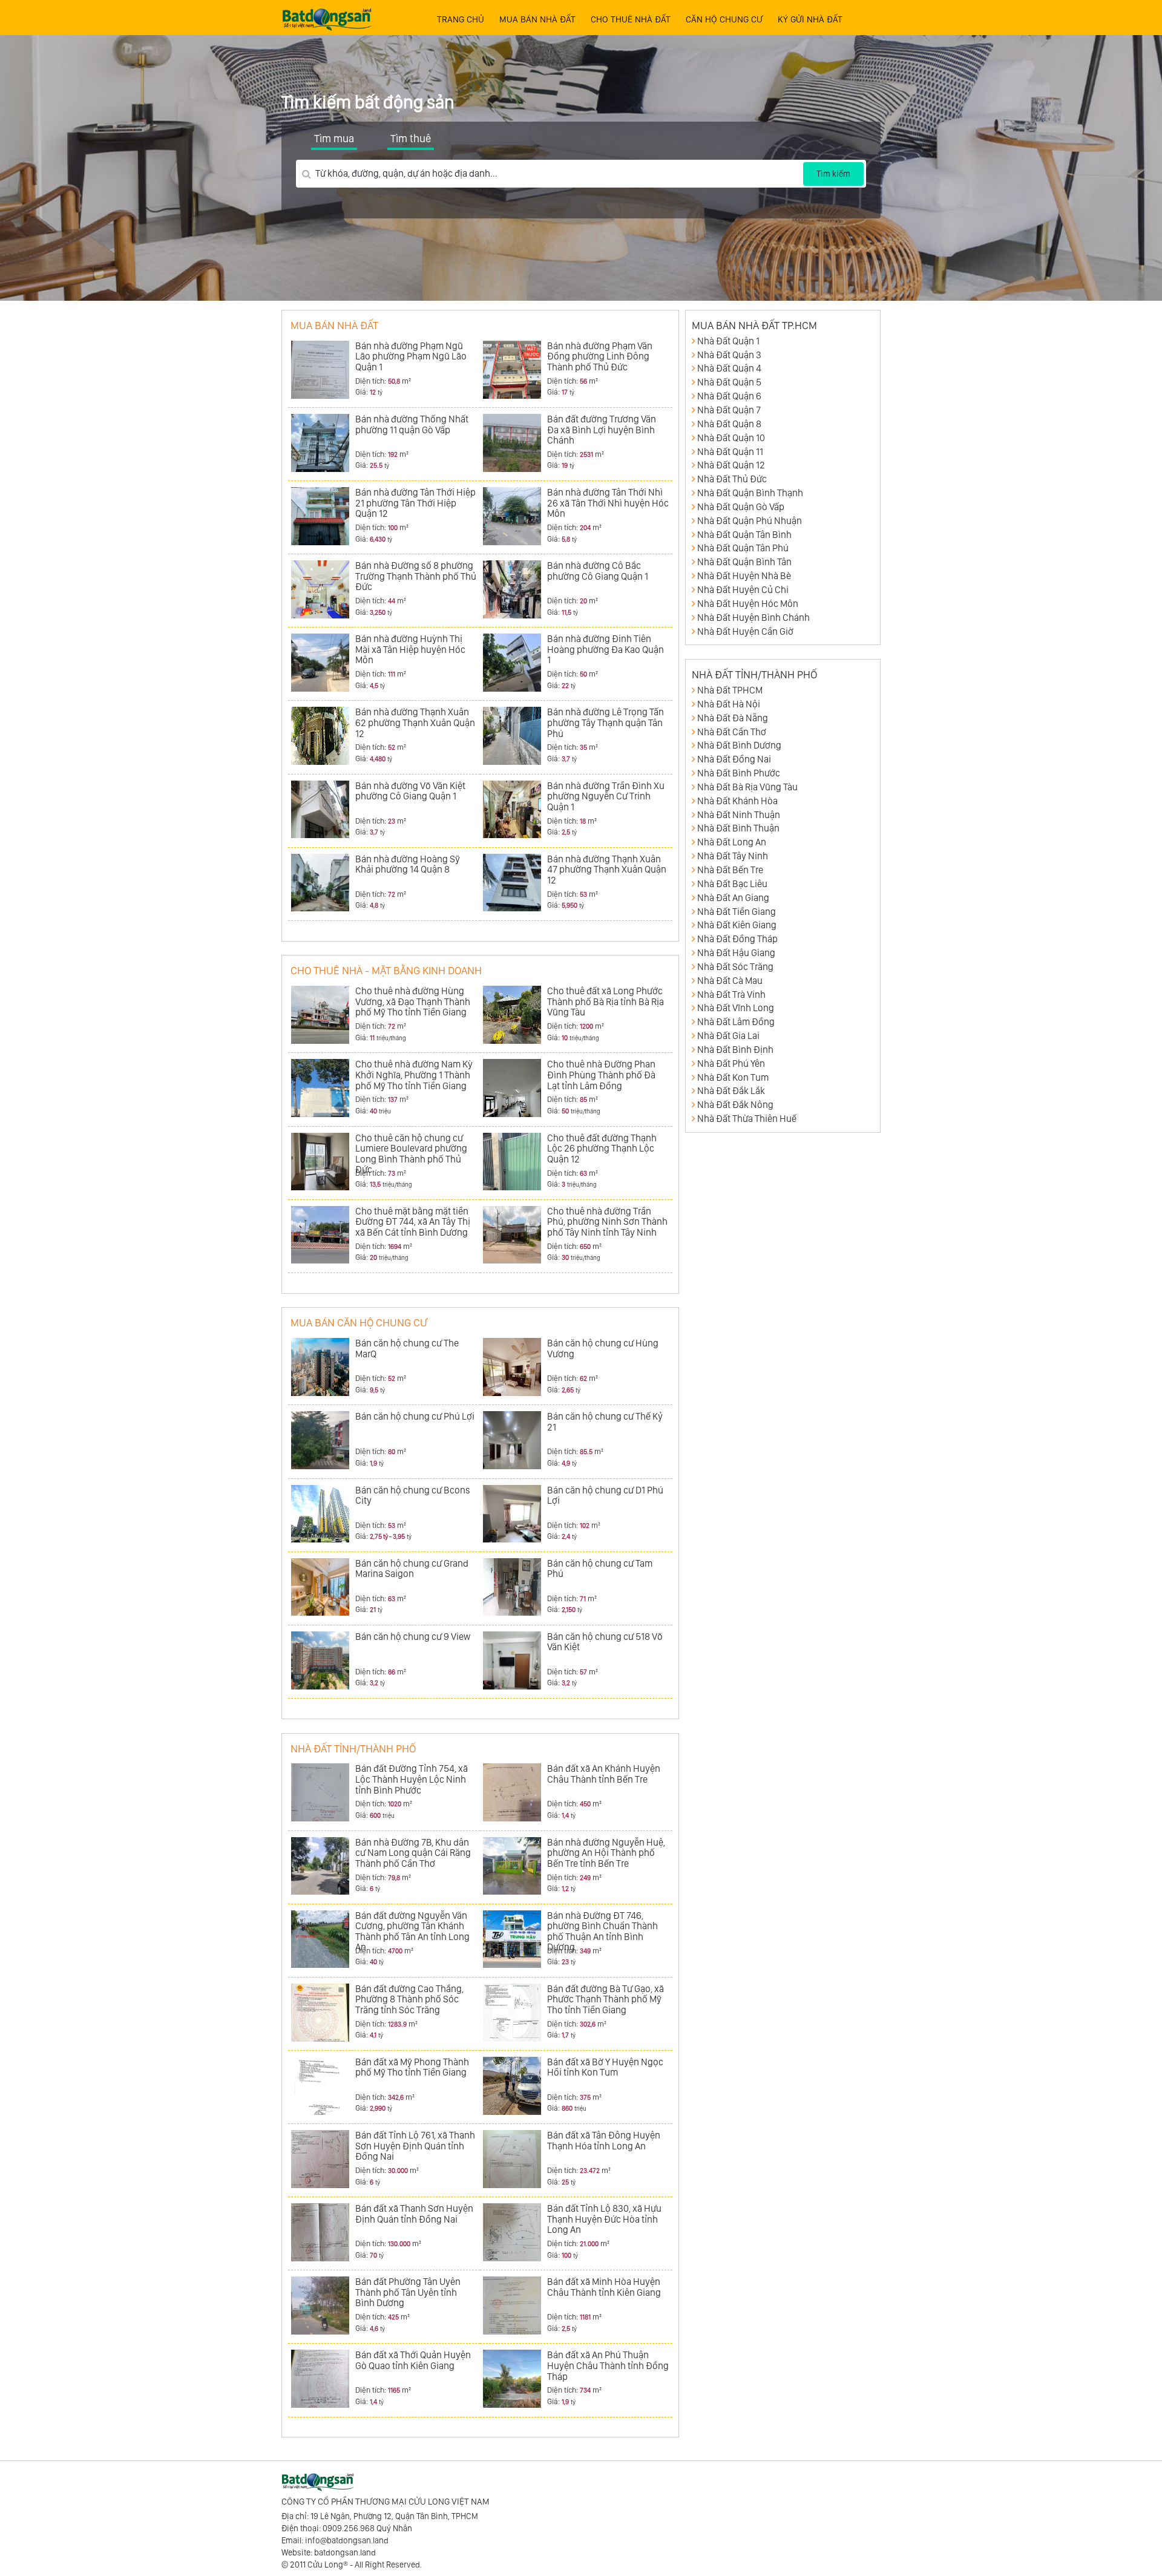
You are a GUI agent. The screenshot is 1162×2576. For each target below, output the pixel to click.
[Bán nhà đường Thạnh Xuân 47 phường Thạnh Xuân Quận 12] (512, 883)
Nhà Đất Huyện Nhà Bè (744, 576)
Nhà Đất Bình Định (735, 1050)
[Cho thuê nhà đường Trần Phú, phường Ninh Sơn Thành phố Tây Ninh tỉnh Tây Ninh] (512, 1235)
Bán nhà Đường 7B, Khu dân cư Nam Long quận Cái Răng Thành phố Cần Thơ (413, 1853)
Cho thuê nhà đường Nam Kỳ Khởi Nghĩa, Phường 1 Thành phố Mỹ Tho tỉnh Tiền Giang (414, 1075)
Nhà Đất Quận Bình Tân (744, 562)
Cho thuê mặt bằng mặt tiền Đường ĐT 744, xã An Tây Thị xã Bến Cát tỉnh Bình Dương (413, 1222)
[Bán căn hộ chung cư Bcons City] (320, 1514)
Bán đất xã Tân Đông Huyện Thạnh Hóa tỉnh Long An (604, 2141)
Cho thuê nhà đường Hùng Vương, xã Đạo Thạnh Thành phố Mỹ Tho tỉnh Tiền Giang (413, 1001)
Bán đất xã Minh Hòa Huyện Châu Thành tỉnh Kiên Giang (604, 2287)
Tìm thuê (411, 138)
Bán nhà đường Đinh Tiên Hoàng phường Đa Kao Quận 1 (606, 649)
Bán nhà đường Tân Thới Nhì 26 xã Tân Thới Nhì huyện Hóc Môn (608, 503)
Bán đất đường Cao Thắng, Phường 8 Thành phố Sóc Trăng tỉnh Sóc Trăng (409, 1999)
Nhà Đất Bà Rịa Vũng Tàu (747, 787)
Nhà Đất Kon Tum (733, 1077)
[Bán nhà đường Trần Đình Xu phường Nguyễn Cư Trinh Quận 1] (512, 810)
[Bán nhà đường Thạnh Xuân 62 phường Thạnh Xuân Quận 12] (320, 736)
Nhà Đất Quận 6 (729, 396)
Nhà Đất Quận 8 (729, 424)
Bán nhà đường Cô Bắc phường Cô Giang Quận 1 (598, 571)
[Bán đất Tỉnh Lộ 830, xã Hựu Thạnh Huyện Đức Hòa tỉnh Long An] (512, 2232)
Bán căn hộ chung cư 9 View (413, 1637)
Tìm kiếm (833, 174)
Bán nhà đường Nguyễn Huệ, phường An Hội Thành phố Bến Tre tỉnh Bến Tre (606, 1853)
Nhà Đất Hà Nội (729, 704)
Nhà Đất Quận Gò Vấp (741, 507)
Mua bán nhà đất (537, 19)
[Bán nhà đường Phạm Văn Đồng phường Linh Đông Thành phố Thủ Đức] (512, 370)
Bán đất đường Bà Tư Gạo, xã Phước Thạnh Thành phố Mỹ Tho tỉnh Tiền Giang (606, 1999)
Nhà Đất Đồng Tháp (737, 939)
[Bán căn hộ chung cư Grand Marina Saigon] (320, 1587)
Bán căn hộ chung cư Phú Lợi (415, 1416)
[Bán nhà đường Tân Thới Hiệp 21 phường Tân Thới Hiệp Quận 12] (320, 516)
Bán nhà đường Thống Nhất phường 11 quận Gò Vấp (412, 424)
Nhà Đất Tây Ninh (733, 856)
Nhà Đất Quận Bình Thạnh (750, 493)
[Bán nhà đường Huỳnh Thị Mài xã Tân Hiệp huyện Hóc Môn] (320, 663)
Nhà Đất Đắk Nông (735, 1105)
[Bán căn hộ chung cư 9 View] (320, 1660)
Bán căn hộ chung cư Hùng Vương (603, 1349)
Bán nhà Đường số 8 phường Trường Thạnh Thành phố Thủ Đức (416, 576)
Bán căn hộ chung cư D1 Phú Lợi (605, 1496)
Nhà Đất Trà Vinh (731, 995)
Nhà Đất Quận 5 (729, 382)
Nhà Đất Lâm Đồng (736, 1022)
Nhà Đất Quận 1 (728, 341)
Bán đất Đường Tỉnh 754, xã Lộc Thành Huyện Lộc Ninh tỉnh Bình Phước (412, 1779)
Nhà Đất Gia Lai (728, 1036)
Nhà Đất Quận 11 (730, 452)
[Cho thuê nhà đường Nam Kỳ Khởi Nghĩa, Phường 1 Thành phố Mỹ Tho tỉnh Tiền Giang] (320, 1088)
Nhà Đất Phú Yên (731, 1064)
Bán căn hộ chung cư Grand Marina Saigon (412, 1569)
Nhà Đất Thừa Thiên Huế (747, 1119)
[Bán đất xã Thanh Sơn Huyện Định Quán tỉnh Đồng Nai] (320, 2232)
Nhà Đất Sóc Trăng (735, 967)
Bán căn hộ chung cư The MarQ (407, 1349)
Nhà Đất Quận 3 (729, 355)
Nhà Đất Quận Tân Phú (743, 548)
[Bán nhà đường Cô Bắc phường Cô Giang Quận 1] (512, 589)
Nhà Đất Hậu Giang (736, 953)
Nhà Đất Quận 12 (731, 465)
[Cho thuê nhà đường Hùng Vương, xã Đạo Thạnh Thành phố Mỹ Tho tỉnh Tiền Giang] (320, 1015)
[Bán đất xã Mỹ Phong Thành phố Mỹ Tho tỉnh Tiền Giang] (320, 2086)
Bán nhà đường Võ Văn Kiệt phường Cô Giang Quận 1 (410, 791)
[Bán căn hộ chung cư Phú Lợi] (320, 1440)
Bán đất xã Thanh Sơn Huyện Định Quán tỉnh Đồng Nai (414, 2214)
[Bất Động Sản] (327, 16)
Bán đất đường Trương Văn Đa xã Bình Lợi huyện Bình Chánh (602, 430)
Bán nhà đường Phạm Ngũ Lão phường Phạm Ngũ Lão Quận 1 (411, 356)
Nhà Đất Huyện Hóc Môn (748, 604)
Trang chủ (461, 19)
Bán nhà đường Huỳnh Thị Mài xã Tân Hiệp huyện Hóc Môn (410, 649)
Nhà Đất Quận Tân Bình (744, 535)
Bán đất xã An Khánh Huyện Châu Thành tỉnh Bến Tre (604, 1774)
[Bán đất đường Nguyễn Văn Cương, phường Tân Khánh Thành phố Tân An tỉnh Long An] (320, 1939)
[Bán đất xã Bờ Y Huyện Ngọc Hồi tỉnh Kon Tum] (512, 2086)
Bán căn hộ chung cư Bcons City (413, 1496)
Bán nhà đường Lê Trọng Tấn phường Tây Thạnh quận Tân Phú (606, 723)
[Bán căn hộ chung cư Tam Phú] (512, 1587)
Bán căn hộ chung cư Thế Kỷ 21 (605, 1422)
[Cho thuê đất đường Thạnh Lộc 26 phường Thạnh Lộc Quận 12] (512, 1162)
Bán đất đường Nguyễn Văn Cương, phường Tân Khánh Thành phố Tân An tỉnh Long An (412, 1932)
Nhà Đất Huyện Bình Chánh (753, 618)
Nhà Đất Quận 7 (729, 410)
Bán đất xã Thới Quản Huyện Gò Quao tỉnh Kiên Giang (413, 2360)
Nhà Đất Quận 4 (729, 368)
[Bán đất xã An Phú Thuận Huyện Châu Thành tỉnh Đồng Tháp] (512, 2379)
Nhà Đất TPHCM (730, 690)
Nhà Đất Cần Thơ (732, 732)
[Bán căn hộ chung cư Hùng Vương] (512, 1367)
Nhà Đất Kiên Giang (737, 925)
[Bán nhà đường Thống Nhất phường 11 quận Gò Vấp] (320, 443)
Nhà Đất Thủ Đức (732, 479)
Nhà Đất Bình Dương (739, 745)
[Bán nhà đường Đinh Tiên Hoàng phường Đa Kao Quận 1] (512, 663)
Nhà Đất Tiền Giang (737, 912)
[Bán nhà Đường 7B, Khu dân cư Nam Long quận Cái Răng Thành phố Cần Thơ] (320, 1866)
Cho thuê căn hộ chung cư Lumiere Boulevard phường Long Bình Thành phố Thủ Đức (411, 1154)
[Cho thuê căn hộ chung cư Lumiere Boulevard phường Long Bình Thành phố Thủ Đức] (320, 1162)
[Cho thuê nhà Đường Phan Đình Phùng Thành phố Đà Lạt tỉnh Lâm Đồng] (512, 1088)
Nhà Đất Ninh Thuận (739, 815)
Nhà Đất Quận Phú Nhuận (750, 521)
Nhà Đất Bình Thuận (738, 828)
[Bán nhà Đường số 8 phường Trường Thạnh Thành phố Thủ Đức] (320, 589)
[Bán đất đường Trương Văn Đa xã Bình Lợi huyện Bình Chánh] (512, 443)
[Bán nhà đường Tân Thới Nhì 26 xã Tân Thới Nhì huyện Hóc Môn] (512, 516)
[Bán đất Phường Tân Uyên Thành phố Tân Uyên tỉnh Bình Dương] (320, 2306)
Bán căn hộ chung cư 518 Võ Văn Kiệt (605, 1642)
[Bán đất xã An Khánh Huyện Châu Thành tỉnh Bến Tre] (512, 1792)
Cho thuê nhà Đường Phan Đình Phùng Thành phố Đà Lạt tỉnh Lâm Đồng (601, 1075)
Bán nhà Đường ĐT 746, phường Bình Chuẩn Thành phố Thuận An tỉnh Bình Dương (602, 1932)
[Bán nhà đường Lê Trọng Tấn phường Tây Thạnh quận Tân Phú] (512, 736)
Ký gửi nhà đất (810, 19)
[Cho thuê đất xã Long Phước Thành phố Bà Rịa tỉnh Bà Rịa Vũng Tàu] (512, 1015)
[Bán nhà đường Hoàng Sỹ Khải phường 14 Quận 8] (320, 883)
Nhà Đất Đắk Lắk (731, 1091)
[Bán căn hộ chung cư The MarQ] (320, 1367)
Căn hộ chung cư (724, 19)
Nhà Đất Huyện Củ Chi (743, 590)
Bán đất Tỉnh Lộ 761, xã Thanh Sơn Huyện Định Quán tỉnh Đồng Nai (415, 2146)
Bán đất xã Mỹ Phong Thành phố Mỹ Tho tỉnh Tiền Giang (412, 2067)
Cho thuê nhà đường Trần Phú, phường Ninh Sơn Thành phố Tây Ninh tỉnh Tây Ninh (607, 1222)
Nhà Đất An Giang (733, 898)
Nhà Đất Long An (732, 842)
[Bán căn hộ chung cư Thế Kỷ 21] (512, 1440)
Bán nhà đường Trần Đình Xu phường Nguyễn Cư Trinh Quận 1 (606, 796)
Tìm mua (334, 138)
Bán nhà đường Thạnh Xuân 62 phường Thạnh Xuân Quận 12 (415, 723)
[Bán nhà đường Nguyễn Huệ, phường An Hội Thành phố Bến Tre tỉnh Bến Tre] (512, 1866)
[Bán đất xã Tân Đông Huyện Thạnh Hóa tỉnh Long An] (512, 2159)
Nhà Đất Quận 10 (731, 438)
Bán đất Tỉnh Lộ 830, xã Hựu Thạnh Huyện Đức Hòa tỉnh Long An (604, 2219)
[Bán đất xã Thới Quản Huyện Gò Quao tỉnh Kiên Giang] (320, 2379)
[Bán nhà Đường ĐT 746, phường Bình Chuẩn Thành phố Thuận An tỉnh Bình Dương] (512, 1939)
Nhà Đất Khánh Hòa (737, 801)
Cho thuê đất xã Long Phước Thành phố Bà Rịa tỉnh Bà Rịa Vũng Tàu (606, 1001)
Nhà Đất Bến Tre (730, 870)
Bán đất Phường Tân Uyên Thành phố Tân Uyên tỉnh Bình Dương (408, 2292)
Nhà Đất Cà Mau (730, 981)
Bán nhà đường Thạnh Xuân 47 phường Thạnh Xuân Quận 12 (607, 870)
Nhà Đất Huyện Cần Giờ (745, 631)
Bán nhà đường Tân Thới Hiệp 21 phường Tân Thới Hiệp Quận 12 (415, 503)
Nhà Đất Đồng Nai (734, 759)
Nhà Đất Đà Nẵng (733, 718)
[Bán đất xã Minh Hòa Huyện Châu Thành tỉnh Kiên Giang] (512, 2306)
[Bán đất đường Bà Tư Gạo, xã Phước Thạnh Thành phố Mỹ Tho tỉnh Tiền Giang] (512, 2013)
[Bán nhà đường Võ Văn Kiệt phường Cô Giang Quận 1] (320, 810)
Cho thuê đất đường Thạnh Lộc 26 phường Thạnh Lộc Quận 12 (602, 1149)
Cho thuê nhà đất (631, 19)
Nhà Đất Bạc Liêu (732, 884)
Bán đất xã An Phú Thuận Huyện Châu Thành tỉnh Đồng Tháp (608, 2365)
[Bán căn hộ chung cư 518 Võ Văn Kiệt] (512, 1660)
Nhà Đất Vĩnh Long (736, 1008)
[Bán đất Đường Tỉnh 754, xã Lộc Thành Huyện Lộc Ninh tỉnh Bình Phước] (320, 1792)
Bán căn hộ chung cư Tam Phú (600, 1569)
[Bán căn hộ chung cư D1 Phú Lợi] (512, 1514)
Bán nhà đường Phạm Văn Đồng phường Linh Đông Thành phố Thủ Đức (600, 356)
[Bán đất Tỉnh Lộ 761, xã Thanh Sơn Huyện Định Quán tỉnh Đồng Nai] (320, 2159)
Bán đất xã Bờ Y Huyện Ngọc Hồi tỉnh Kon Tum (605, 2067)
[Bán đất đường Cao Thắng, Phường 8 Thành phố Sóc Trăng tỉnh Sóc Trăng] (320, 2013)
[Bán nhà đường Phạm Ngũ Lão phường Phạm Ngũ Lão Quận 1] (320, 370)
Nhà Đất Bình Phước (739, 773)
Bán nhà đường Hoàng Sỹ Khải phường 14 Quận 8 (408, 864)
